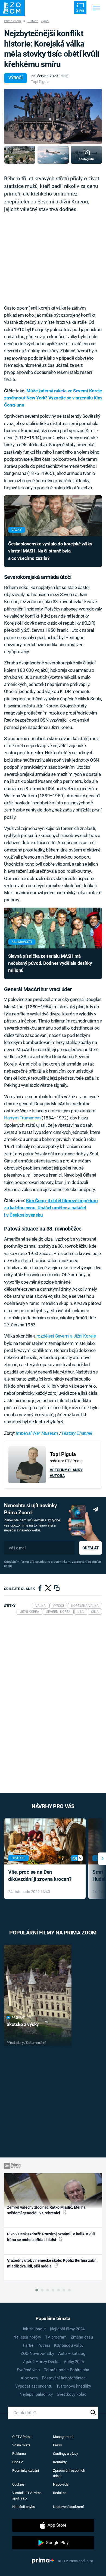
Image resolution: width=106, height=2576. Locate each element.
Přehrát (18, 2018)
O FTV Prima (22, 2437)
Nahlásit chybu (24, 2507)
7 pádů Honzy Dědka (41, 2362)
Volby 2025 (74, 2362)
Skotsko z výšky (23, 2024)
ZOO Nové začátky (37, 2354)
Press (57, 2445)
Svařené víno (28, 2370)
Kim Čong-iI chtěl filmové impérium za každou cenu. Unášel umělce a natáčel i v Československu (51, 1208)
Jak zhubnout (34, 2329)
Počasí (44, 2345)
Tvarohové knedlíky (74, 2386)
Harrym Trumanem (22, 1118)
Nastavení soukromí (68, 2507)
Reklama (19, 2454)
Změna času (82, 2337)
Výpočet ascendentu (34, 2386)
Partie (28, 2345)
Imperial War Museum (37, 1433)
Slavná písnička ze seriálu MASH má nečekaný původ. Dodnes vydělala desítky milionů (50, 963)
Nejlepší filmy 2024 (67, 2329)
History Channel (77, 1433)
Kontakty (60, 2462)
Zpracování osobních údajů (69, 2473)
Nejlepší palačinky (36, 2394)
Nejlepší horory (27, 2337)
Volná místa (21, 2445)
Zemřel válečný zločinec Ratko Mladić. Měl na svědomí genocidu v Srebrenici (46, 2210)
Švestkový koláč (72, 2394)
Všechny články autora (66, 1473)
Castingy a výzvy (66, 2454)
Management (63, 2437)
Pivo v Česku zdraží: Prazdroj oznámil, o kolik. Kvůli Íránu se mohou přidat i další (51, 2237)
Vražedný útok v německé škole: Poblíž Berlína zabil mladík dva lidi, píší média (52, 2263)
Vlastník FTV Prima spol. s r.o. (27, 2496)
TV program (56, 2337)
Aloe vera (29, 2378)
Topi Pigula (40, 82)
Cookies (18, 2484)
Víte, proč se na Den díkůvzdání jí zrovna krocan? (40, 1876)
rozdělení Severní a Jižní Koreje (66, 1336)
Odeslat (91, 1548)
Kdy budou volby (69, 2345)
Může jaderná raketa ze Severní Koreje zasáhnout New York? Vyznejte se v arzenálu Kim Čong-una (53, 398)
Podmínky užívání (26, 2470)
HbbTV (18, 2462)
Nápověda (61, 2484)
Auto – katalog (72, 2354)
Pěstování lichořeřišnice (64, 2378)
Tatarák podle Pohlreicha (67, 2370)
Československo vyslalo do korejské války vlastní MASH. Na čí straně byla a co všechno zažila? (50, 551)
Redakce (60, 2493)
